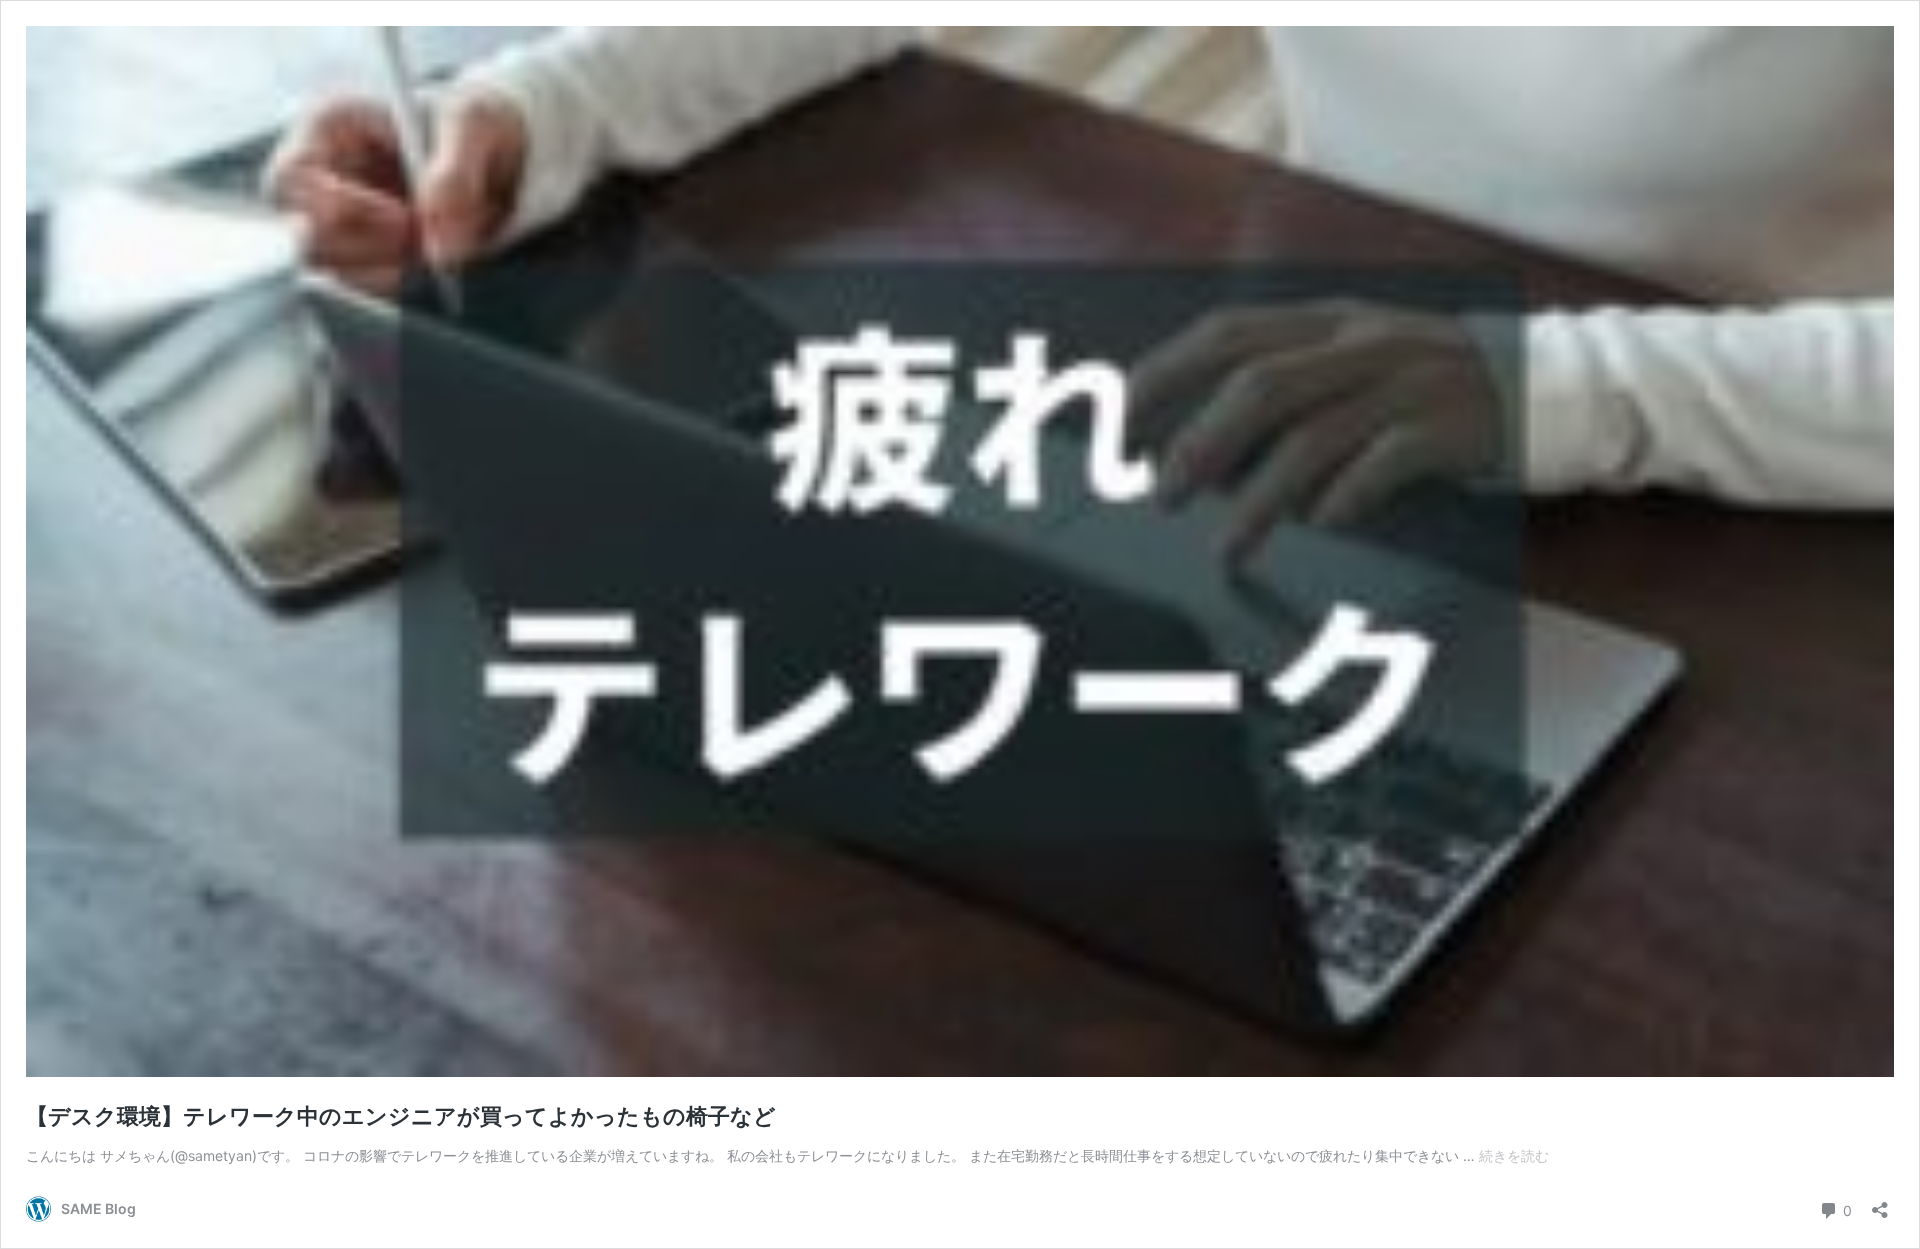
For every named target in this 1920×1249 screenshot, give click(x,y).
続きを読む (1514, 1155)
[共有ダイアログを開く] (1880, 1203)
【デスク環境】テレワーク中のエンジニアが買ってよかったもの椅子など (401, 1116)
